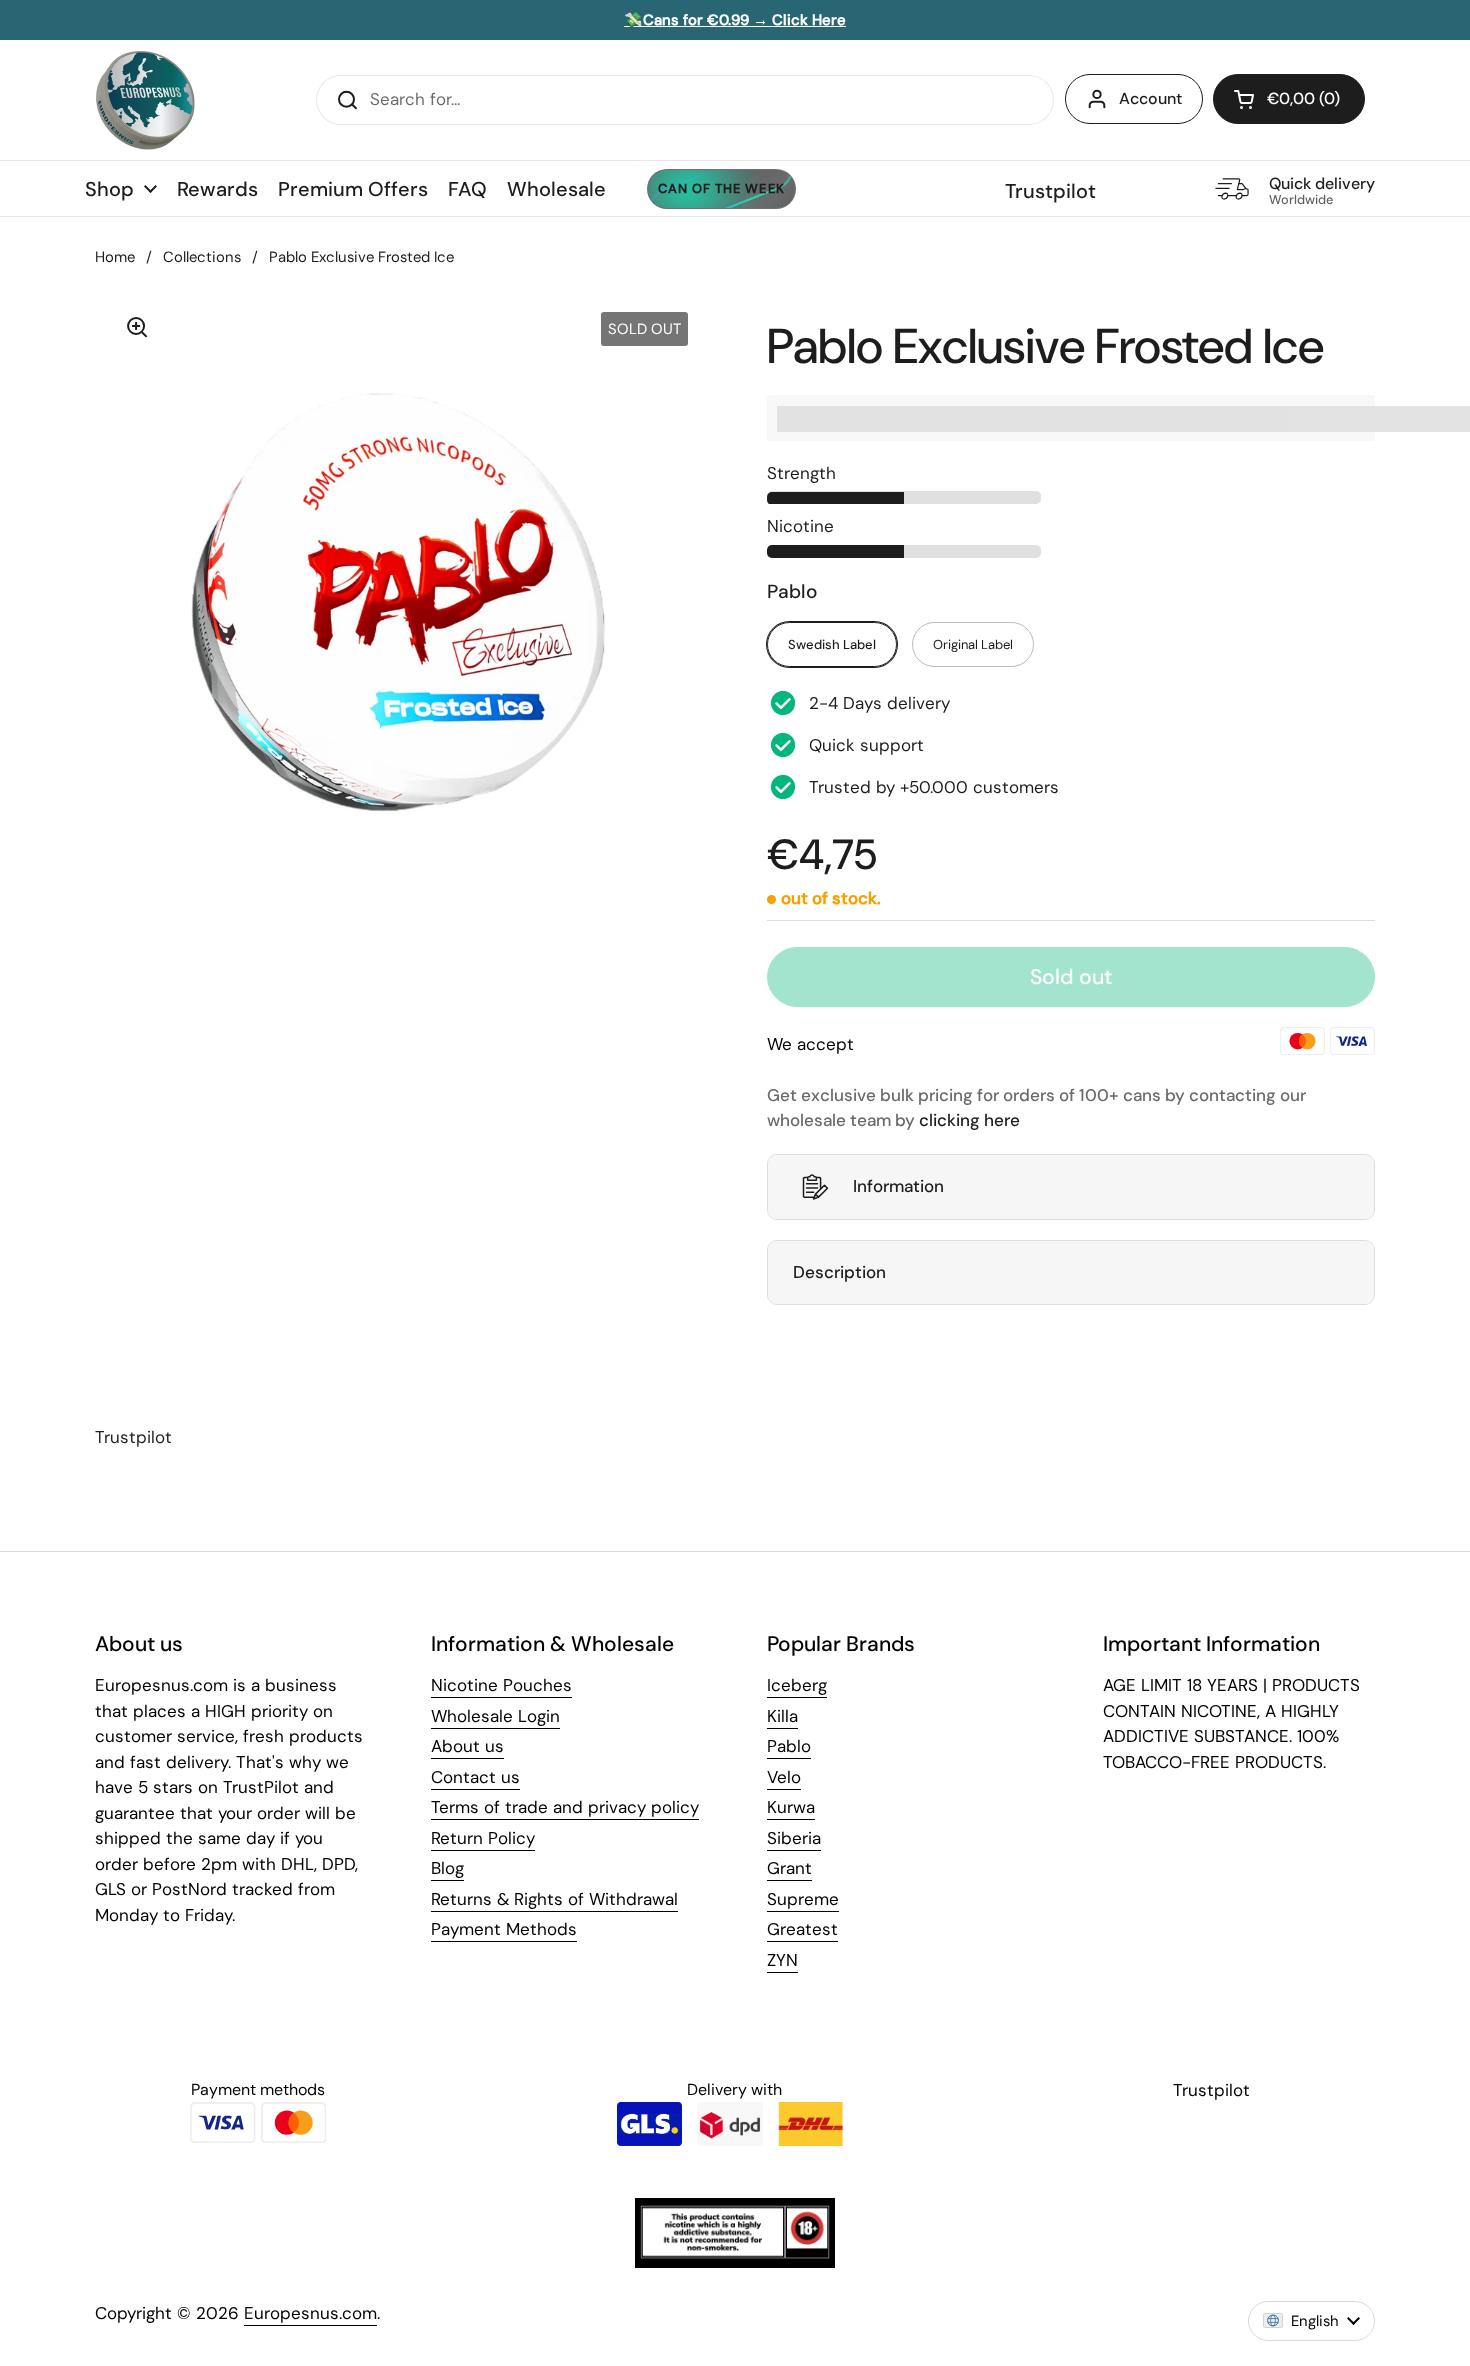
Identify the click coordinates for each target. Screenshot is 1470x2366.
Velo (784, 1777)
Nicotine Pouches (501, 1685)
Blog (447, 1868)
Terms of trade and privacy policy (565, 1807)
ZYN (782, 1960)
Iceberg (797, 1685)
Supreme (803, 1899)
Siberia (794, 1838)
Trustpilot (1050, 191)
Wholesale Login (495, 1716)
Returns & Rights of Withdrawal (554, 1899)
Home (115, 257)
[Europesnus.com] (145, 100)
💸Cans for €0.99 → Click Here (735, 20)
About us (467, 1746)
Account (1150, 98)
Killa (782, 1716)
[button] (1289, 99)
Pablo (789, 1746)
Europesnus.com (310, 2313)
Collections (202, 257)
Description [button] (839, 1272)
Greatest (802, 1929)
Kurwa (791, 1807)
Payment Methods (504, 1929)
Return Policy (483, 1838)
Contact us (475, 1777)
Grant (789, 1868)
